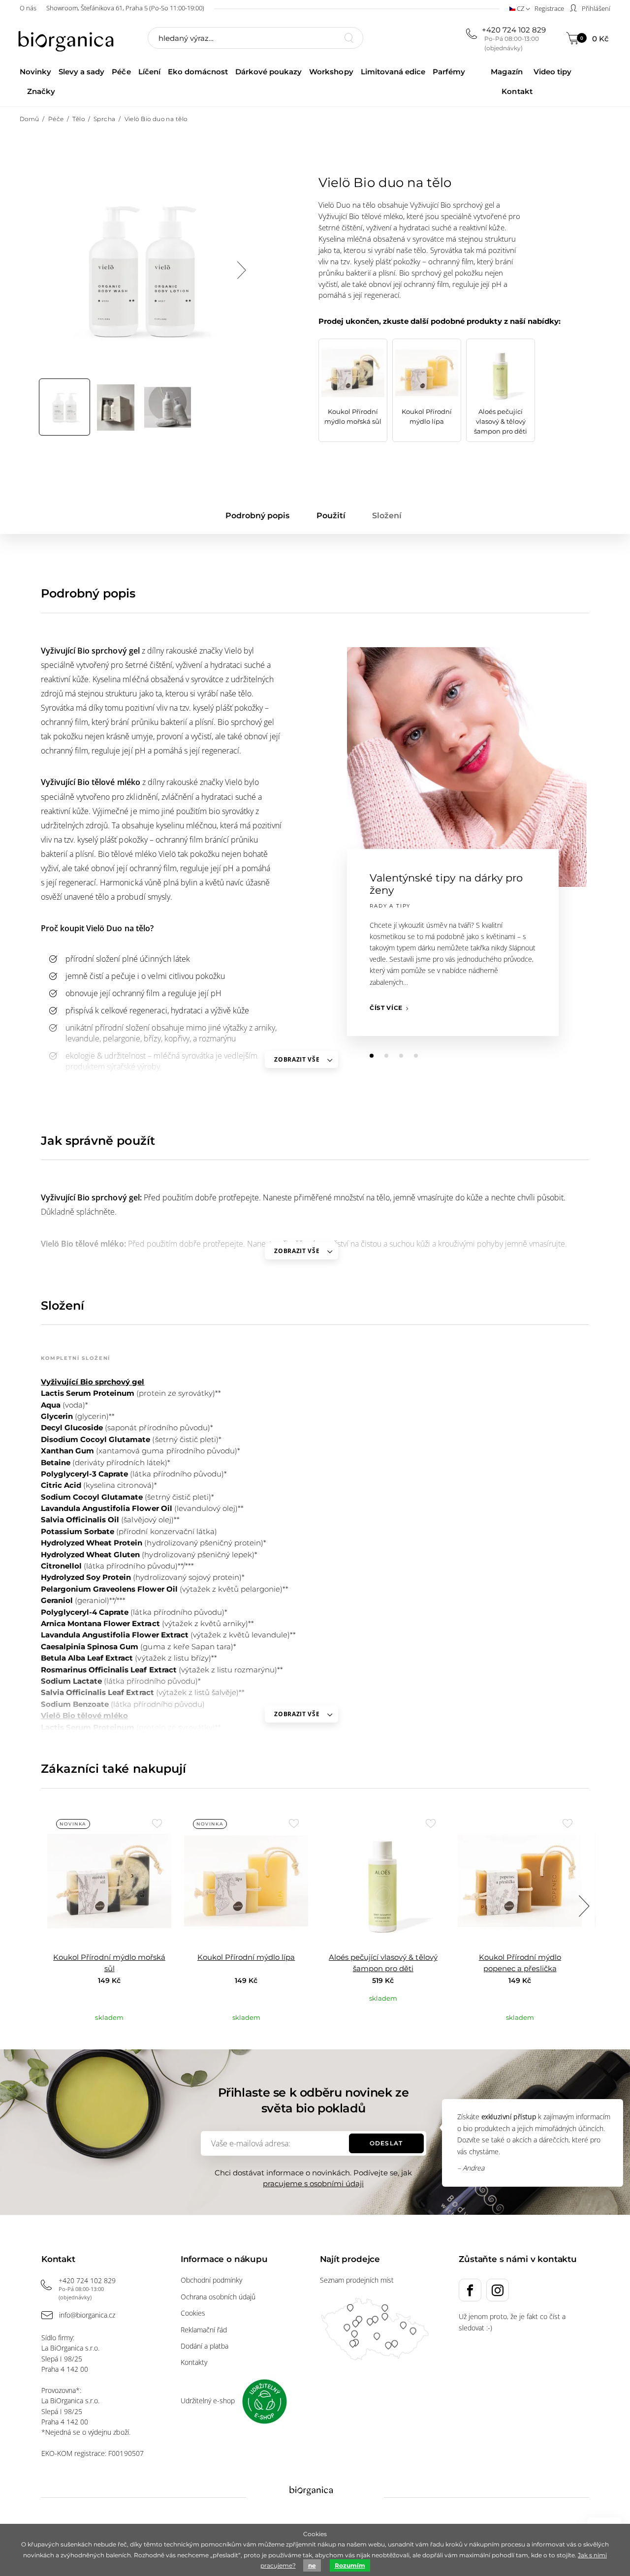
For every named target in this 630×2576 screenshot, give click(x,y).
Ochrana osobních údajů (218, 2297)
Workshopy (331, 72)
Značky (41, 91)
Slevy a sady (81, 72)
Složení (387, 516)
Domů (30, 119)
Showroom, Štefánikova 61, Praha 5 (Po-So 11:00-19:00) (125, 8)
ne (312, 2565)
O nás (28, 8)
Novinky (35, 72)
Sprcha (105, 119)
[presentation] (241, 270)
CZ (520, 8)
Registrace (549, 8)
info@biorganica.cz (87, 2315)
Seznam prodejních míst (357, 2280)
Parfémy (449, 72)
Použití (331, 516)
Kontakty (194, 2362)
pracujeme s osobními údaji (313, 2183)
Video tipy (552, 72)
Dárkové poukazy (268, 72)
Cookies (193, 2313)
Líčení (149, 72)
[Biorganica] (68, 39)
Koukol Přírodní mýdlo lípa (246, 1957)
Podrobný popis (257, 516)
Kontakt (517, 91)
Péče (121, 72)
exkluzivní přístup (509, 2117)
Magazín (506, 72)
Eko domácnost (198, 72)
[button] (372, 1056)
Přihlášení (595, 8)
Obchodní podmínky (211, 2280)
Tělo (79, 119)
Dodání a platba (205, 2346)
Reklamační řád (204, 2330)
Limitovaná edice (393, 72)
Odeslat (386, 2143)
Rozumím (350, 2565)
